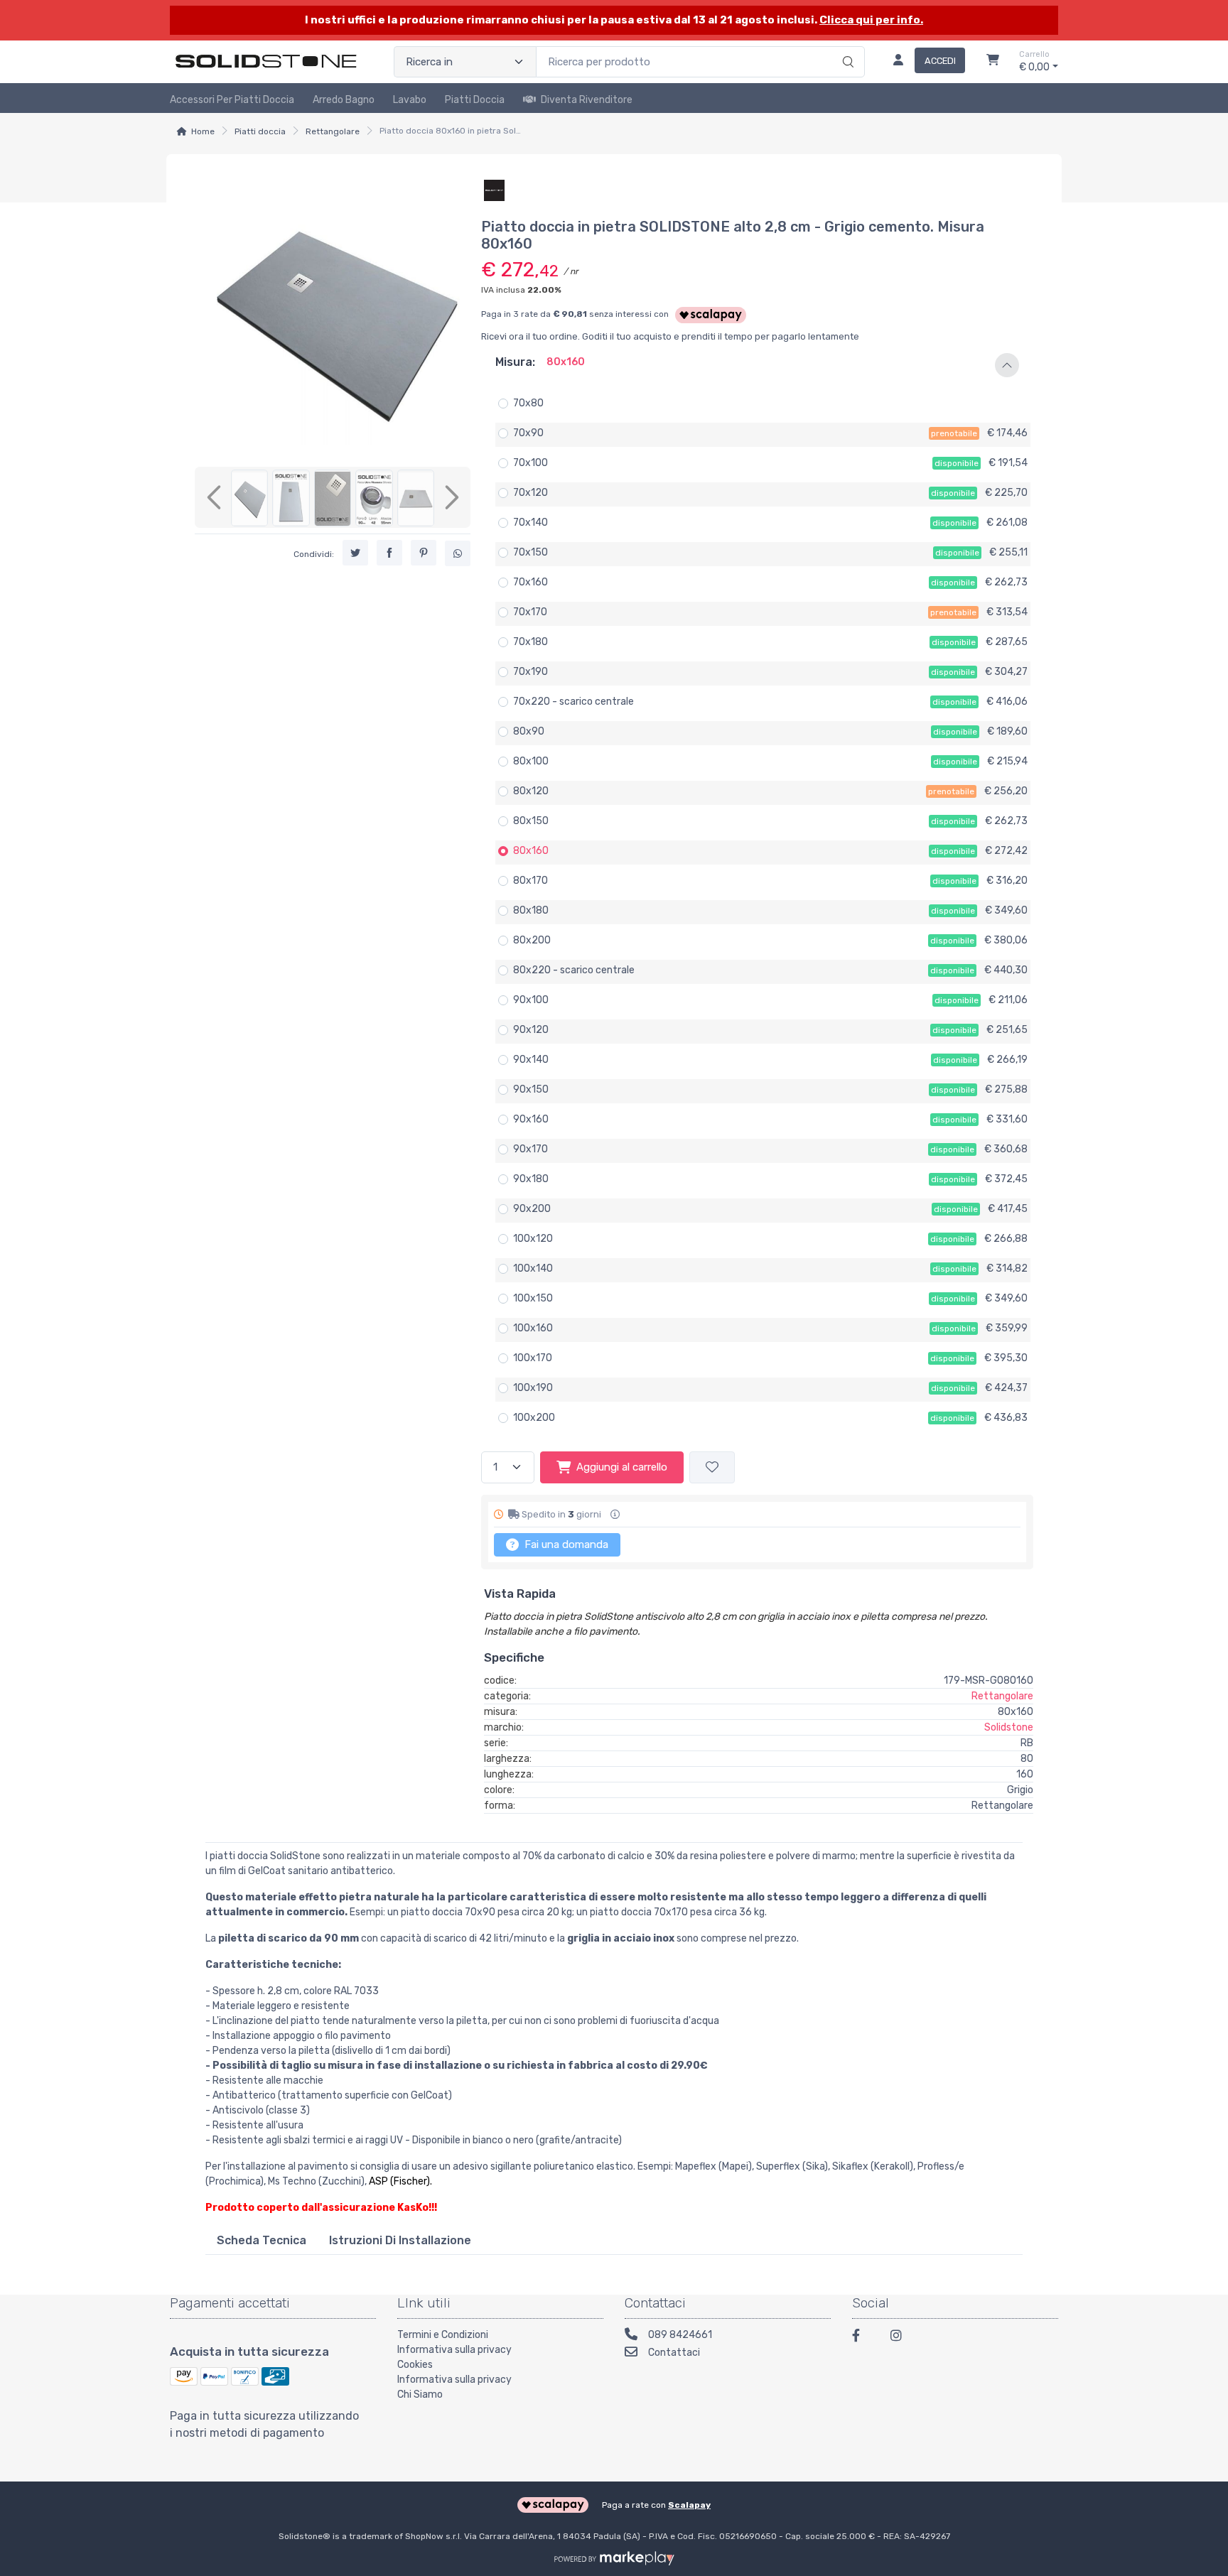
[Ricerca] (846, 47)
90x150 (531, 1089)
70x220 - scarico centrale (573, 702)
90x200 (532, 1209)
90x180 (531, 1179)
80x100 (531, 761)
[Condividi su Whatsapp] (458, 554)
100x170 (533, 1358)
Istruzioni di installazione (400, 2240)
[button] (757, 365)
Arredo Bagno (344, 100)
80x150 (531, 821)
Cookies (415, 2365)
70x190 (530, 672)
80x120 (531, 791)
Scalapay (689, 2505)
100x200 (534, 1418)
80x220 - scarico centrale (574, 970)
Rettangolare (333, 131)
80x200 (532, 940)
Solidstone (1009, 1727)
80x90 (529, 731)
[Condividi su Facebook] (389, 553)
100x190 (533, 1388)
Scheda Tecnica (262, 2240)
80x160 (531, 851)
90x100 (531, 1000)
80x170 (530, 881)
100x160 (533, 1328)
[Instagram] (901, 2338)
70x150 (530, 552)
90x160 (531, 1119)
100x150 (533, 1298)
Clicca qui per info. (871, 20)
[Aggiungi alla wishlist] (712, 1467)
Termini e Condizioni (443, 2335)
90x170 (530, 1149)
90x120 (531, 1030)
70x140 (530, 523)
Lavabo (410, 100)
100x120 (533, 1239)
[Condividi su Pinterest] (424, 553)
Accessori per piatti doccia (232, 100)
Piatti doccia (475, 100)
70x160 (530, 582)
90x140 (531, 1060)
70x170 (530, 612)
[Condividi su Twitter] (355, 553)
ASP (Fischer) (399, 2181)
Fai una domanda (565, 1544)
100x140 (533, 1268)
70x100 (530, 463)
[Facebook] (863, 2338)
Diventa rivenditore (587, 100)
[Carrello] (993, 62)
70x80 (528, 403)
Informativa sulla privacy (454, 2350)
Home (203, 131)
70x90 (528, 433)
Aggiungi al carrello (622, 1467)
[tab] (262, 2240)
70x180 (530, 642)
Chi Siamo (420, 2394)
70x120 (530, 493)
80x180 (531, 910)
